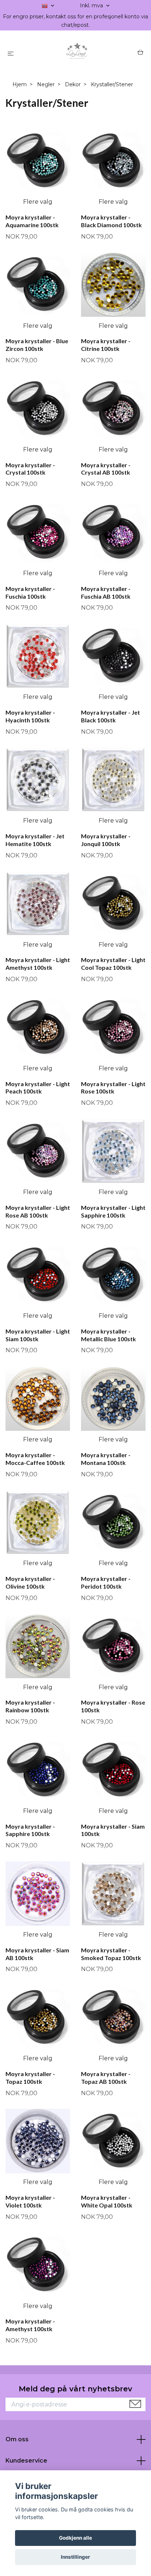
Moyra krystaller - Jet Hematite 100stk (35, 840)
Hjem (20, 84)
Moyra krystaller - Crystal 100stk (30, 469)
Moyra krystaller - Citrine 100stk (106, 345)
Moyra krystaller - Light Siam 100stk (38, 1335)
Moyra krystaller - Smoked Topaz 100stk (111, 1954)
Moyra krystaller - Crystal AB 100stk (106, 469)
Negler (46, 84)
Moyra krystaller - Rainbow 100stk (30, 1706)
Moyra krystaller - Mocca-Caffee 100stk (35, 1459)
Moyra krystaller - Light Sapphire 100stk (113, 1211)
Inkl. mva (92, 6)
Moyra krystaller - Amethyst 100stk (30, 2325)
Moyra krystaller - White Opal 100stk (107, 2201)
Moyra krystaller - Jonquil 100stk (106, 840)
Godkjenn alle (75, 2538)
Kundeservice (26, 2461)
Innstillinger (75, 2557)
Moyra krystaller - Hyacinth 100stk (30, 716)
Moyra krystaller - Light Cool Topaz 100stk (113, 964)
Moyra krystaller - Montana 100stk (106, 1459)
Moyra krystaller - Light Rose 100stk (113, 1088)
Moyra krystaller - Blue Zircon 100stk (37, 345)
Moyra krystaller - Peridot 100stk (106, 1582)
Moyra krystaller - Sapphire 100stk (30, 1830)
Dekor (73, 84)
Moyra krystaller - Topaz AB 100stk (106, 2078)
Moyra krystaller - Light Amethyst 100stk (38, 964)
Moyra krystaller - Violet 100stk (30, 2201)
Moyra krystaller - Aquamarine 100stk (32, 221)
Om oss (17, 2439)
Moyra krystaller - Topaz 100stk (30, 2078)
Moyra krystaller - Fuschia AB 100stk (106, 592)
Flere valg (38, 202)
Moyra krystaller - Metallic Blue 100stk (108, 1335)
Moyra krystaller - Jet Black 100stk (111, 716)
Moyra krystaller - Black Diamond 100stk (111, 221)
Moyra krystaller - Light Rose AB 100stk (38, 1211)
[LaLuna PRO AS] (77, 53)
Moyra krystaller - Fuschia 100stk (30, 592)
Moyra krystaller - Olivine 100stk (30, 1582)
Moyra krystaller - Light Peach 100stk (38, 1088)
